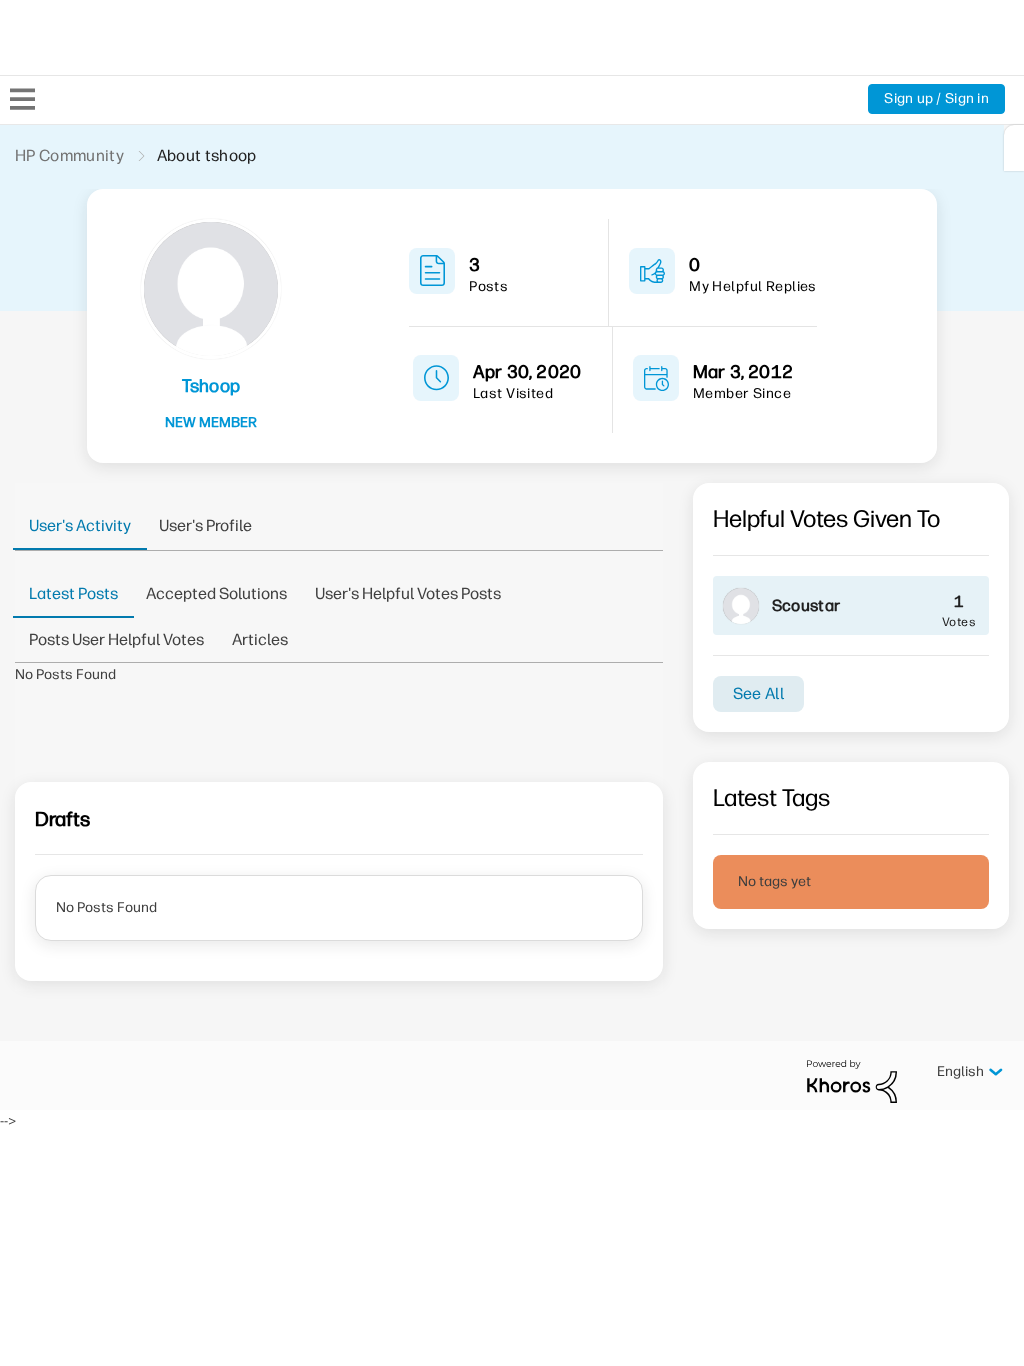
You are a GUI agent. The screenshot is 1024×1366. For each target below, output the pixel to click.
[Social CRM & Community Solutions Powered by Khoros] (852, 1080)
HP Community (69, 155)
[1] (1014, 148)
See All (758, 693)
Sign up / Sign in (936, 98)
